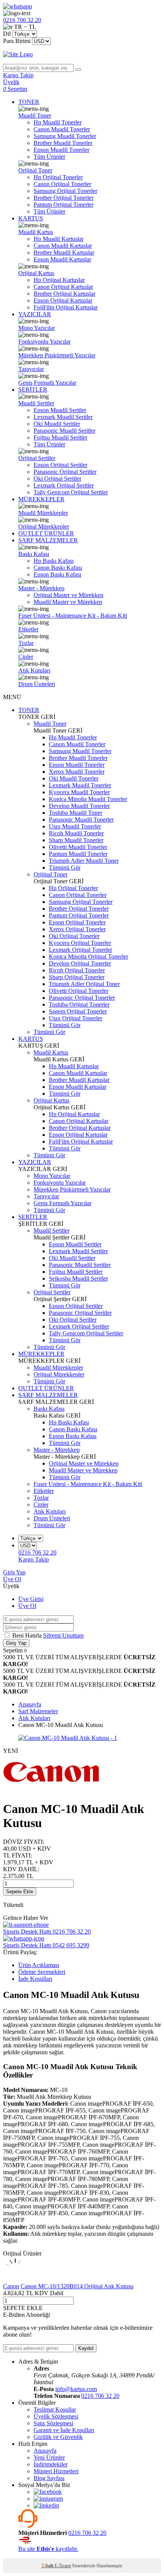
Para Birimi (17, 41)
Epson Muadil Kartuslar (62, 259)
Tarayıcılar (31, 369)
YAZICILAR (35, 314)
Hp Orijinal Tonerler (58, 177)
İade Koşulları (35, 1979)
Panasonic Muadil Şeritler (64, 431)
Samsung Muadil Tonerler (65, 136)
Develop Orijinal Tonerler (80, 963)
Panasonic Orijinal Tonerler (82, 998)
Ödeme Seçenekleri (42, 1972)
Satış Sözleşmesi (53, 2423)
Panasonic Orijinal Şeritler (65, 472)
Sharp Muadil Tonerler (76, 840)
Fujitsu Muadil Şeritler (60, 437)
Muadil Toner (35, 115)
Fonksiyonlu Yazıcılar (44, 342)
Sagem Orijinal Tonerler (78, 1011)
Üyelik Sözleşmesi (56, 2416)
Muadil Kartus (36, 232)
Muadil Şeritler (36, 403)
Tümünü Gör (65, 867)
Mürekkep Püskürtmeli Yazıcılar (57, 355)
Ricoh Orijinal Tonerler (77, 970)
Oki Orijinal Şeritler (57, 479)
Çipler (26, 657)
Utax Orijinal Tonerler (76, 1018)
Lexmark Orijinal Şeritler (64, 485)
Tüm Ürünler (49, 157)
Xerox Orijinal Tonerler (77, 929)
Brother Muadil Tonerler (63, 143)
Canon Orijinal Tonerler (62, 184)
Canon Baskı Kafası (58, 568)
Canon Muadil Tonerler (62, 129)
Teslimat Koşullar (55, 2410)
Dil (7, 34)
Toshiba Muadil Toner (76, 813)
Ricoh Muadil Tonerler (76, 833)
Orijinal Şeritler (37, 458)
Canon (11, 2286)
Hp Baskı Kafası (54, 561)
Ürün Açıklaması (39, 1965)
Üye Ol (12, 1579)
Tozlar (26, 643)
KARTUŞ (31, 218)
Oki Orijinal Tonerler (74, 936)
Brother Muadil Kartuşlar (64, 253)
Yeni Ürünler (49, 2457)
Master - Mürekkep (41, 588)
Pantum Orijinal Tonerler (64, 205)
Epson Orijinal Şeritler (60, 465)
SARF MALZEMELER (48, 540)
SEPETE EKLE (23, 2308)
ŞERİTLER (33, 390)
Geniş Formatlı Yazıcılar (47, 383)
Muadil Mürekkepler (43, 513)
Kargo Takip (34, 1559)
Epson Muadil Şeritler (60, 410)
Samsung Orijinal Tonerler (65, 191)
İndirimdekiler (51, 2464)
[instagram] (48, 2499)
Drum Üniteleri (37, 684)
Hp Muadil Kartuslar (59, 239)
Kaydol (86, 2348)
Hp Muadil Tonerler (58, 122)
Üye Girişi (31, 1599)
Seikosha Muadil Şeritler (78, 1278)
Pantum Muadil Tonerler (78, 854)
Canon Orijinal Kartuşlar (63, 287)
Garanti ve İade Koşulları (64, 2430)
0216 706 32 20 (100, 2396)
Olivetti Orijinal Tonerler (79, 991)
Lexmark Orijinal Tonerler (80, 950)
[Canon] (51, 1790)
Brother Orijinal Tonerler (64, 198)
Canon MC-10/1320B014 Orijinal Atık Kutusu (77, 2286)
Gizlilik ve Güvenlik (58, 2437)
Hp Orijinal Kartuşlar (59, 280)
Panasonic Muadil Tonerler (81, 820)
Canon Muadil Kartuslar (63, 246)
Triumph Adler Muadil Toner (84, 861)
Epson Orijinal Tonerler (77, 922)
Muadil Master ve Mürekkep (68, 602)
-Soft (48, 2566)
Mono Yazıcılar (37, 328)
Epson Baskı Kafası (57, 574)
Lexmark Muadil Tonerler (80, 785)
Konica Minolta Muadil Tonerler (88, 799)
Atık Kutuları (34, 670)
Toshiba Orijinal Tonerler (79, 1004)
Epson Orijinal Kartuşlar (63, 300)
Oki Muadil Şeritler (57, 424)
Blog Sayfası (49, 2478)
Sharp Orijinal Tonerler (77, 977)
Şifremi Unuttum (63, 1635)
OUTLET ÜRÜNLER (46, 533)
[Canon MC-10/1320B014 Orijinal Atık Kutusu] (15, 2279)
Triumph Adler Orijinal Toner (84, 984)
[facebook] (48, 2492)
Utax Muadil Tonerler (75, 826)
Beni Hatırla (28, 1635)
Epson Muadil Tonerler (61, 150)
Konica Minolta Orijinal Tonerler (88, 957)
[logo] (82, 54)
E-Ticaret (63, 2566)
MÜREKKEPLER (41, 499)
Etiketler (28, 629)
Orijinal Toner (35, 170)
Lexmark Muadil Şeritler (63, 417)
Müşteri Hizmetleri (56, 2471)
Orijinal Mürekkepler (44, 527)
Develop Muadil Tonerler (79, 806)
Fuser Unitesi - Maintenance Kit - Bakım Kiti (73, 616)
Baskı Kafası (34, 554)
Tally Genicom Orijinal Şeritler (71, 492)
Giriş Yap (14, 1572)
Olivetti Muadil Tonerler (78, 847)
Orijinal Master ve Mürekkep (68, 595)
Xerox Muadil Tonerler (77, 772)
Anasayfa (45, 2451)
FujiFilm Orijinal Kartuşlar (66, 307)
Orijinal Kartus (36, 273)
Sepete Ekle (20, 1892)
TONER (29, 102)
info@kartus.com (76, 2389)
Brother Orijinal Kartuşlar (64, 294)
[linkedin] (46, 2505)
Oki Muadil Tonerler (74, 778)
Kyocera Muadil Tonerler (79, 792)
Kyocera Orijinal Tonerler (80, 943)
